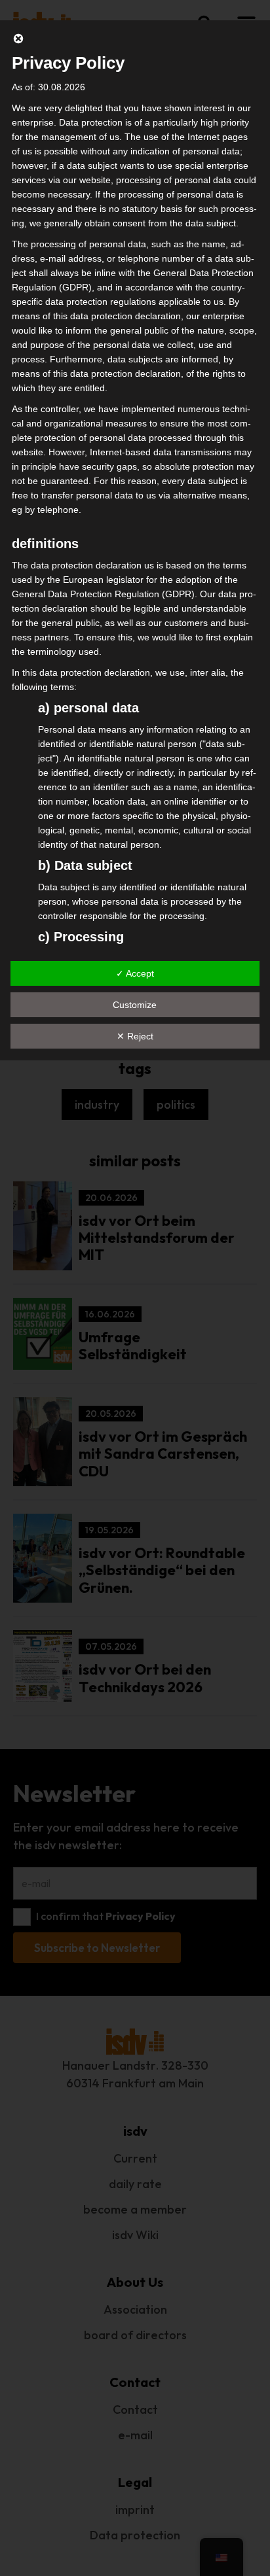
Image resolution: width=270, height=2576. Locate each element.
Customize (135, 1005)
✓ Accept (135, 973)
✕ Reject (135, 1036)
